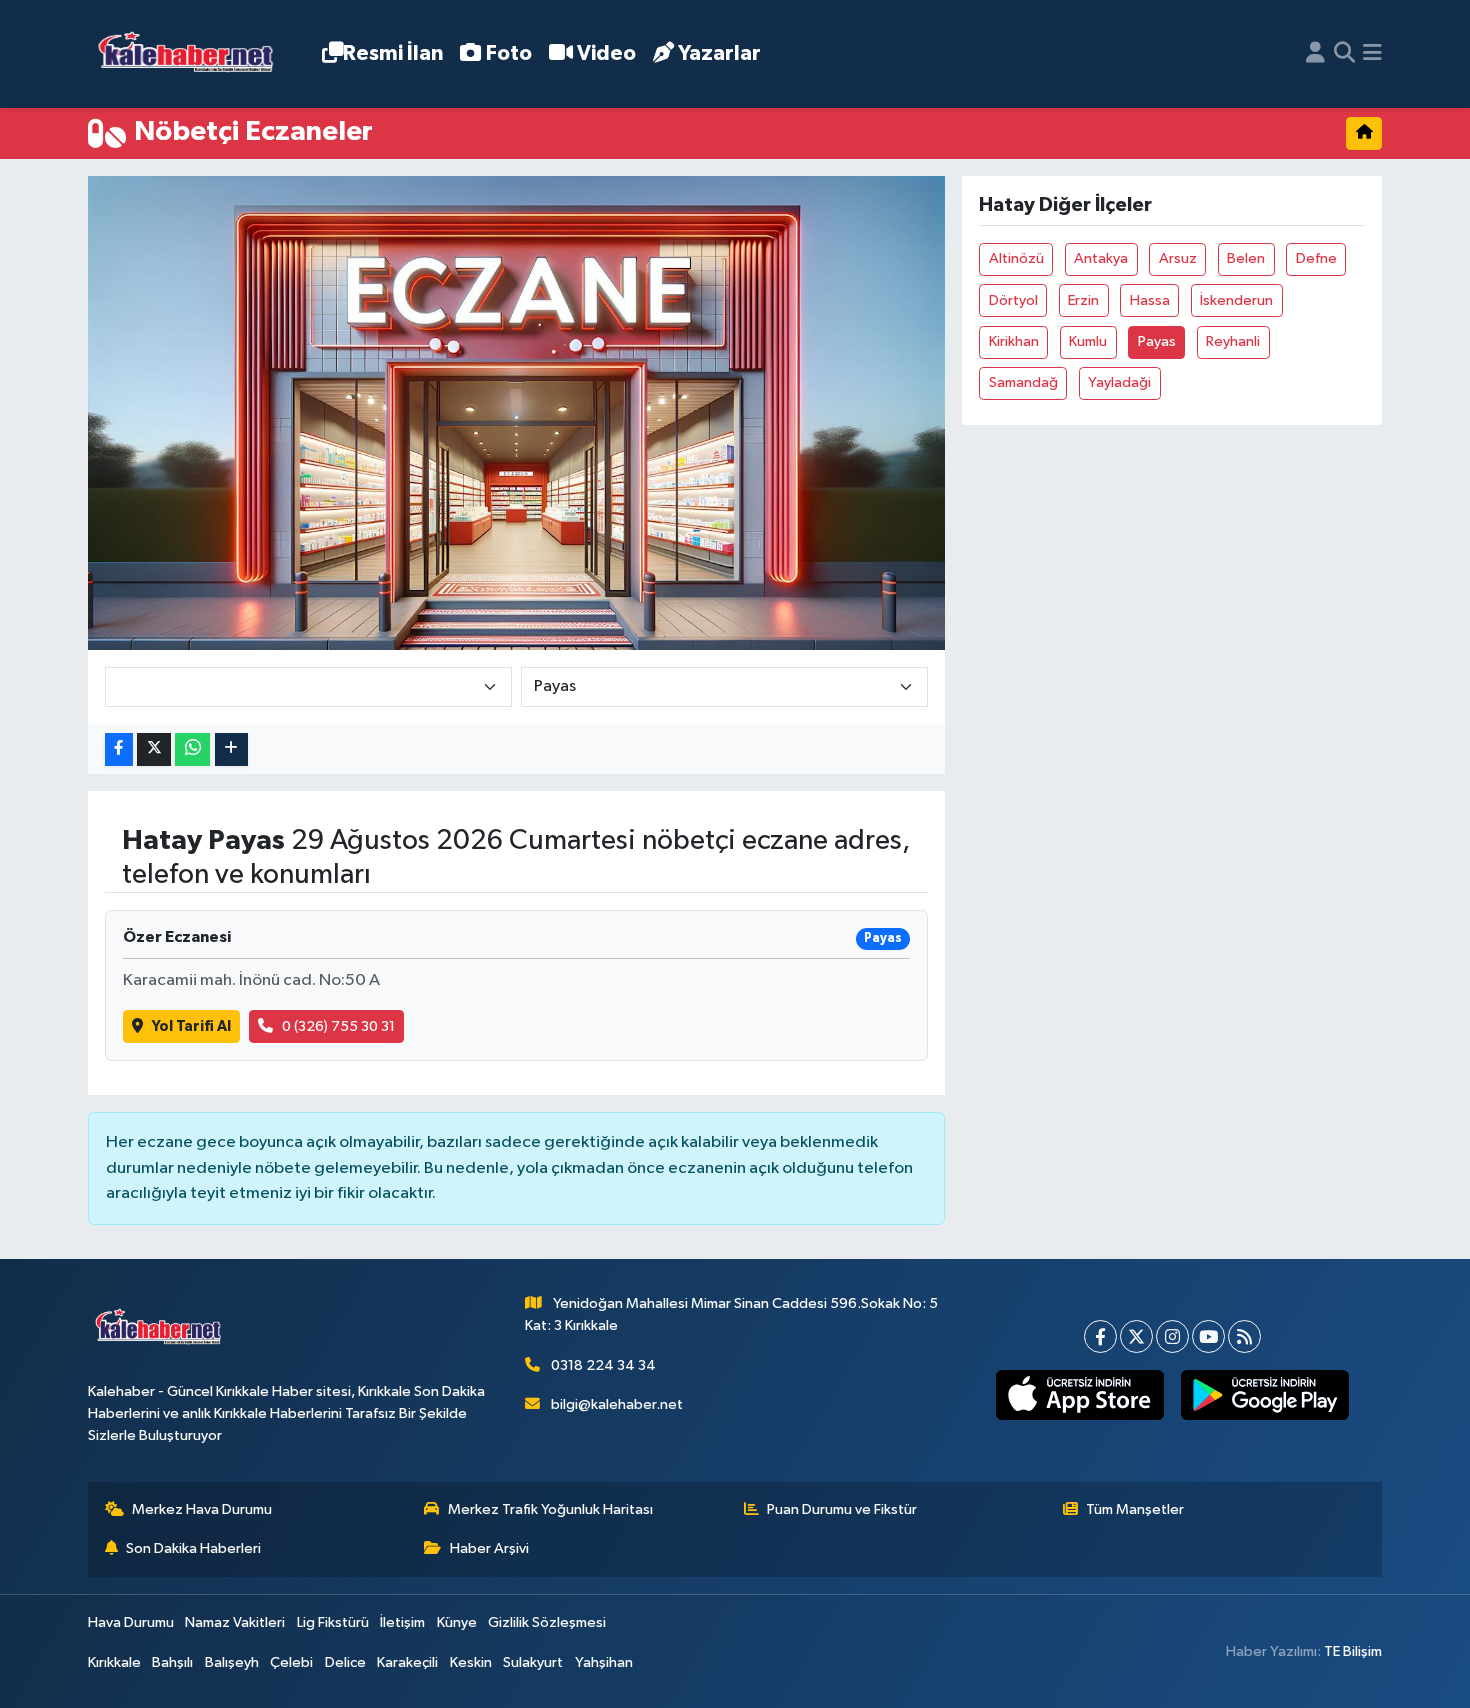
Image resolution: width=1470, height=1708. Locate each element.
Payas (1157, 341)
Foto (509, 53)
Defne (1316, 258)
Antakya (1101, 258)
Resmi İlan (393, 53)
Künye (457, 1622)
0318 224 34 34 (603, 1365)
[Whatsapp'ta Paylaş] (192, 749)
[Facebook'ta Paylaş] (119, 749)
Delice (345, 1662)
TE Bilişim (1353, 1651)
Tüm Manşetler (1135, 1509)
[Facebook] (1100, 1336)
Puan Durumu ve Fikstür (842, 1509)
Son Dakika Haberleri (193, 1548)
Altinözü (1016, 258)
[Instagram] (1172, 1336)
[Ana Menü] (1372, 54)
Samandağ (1023, 382)
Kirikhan (1014, 341)
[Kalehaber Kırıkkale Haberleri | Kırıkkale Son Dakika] (192, 54)
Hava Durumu (131, 1622)
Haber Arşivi (489, 1548)
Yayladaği (1119, 382)
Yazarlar (719, 53)
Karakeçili (407, 1662)
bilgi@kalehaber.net (617, 1404)
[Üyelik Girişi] (1315, 54)
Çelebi (291, 1662)
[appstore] (1079, 1395)
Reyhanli (1233, 341)
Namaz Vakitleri (235, 1622)
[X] (1136, 1336)
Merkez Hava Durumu (202, 1509)
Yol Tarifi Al (191, 1026)
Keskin (471, 1662)
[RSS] (1244, 1336)
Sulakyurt (533, 1662)
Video (606, 53)
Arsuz (1178, 258)
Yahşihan (604, 1662)
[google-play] (1264, 1395)
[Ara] (1344, 54)
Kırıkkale (114, 1662)
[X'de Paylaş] (154, 749)
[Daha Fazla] (231, 749)
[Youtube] (1208, 1336)
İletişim (402, 1622)
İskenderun (1236, 300)
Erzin (1083, 300)
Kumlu (1088, 341)
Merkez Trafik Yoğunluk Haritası (550, 1509)
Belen (1246, 258)
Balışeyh (232, 1662)
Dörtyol (1013, 300)
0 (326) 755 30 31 (338, 1026)
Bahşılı (172, 1662)
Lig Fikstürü (333, 1622)
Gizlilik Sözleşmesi (547, 1622)
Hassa (1150, 300)
